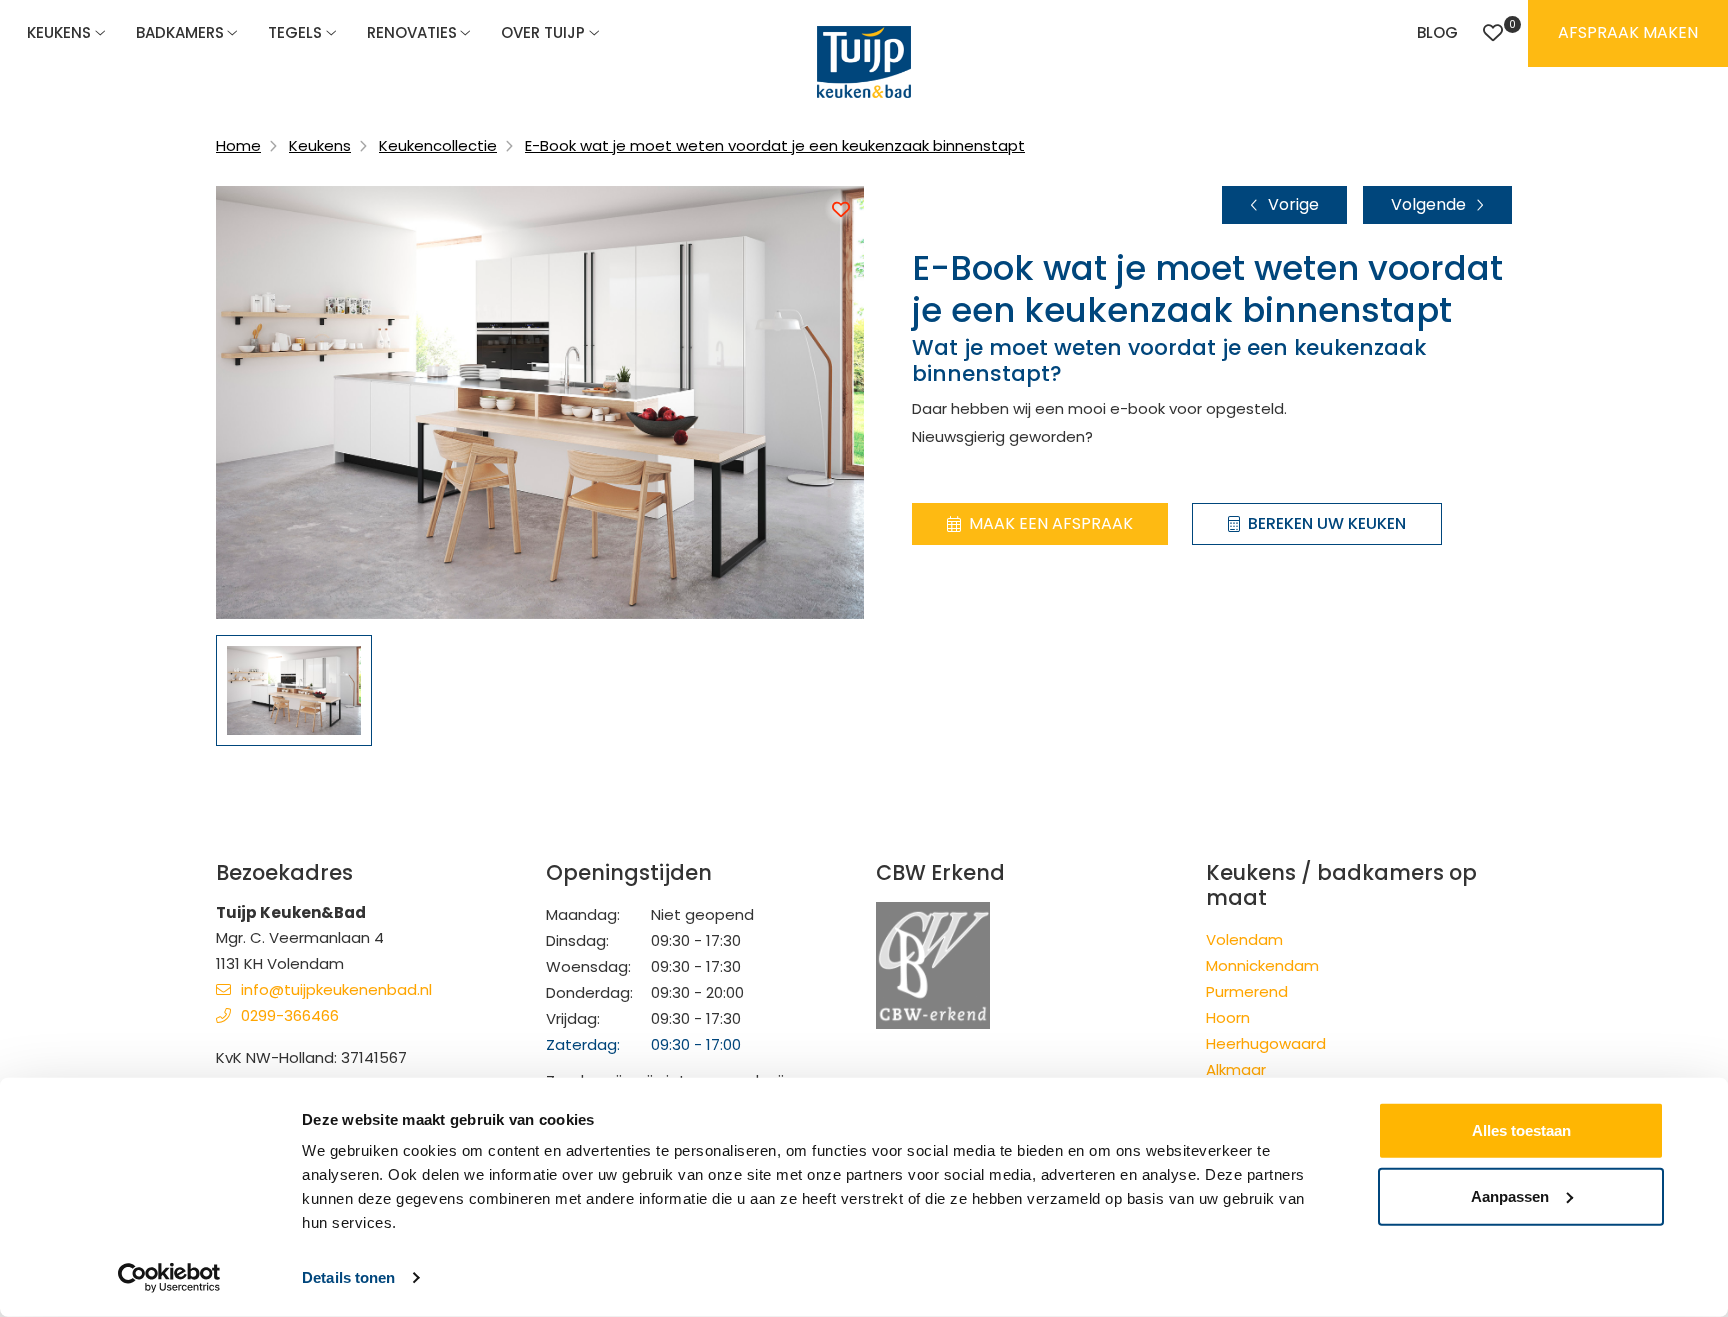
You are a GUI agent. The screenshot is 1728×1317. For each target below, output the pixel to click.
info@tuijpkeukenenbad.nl (336, 989)
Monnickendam (1262, 965)
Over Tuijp (543, 32)
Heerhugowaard (1266, 1043)
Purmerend (1247, 991)
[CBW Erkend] (933, 964)
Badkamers (180, 32)
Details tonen (348, 1277)
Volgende (1428, 204)
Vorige (1293, 204)
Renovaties (412, 32)
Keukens (59, 32)
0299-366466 (290, 1015)
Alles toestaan (1521, 1130)
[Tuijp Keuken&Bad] (864, 62)
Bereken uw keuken (1327, 523)
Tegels (295, 32)
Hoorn (1228, 1017)
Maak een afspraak (1051, 523)
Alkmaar (1236, 1069)
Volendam (1244, 939)
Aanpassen (1510, 1195)
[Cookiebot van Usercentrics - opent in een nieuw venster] (169, 1278)
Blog (1437, 32)
